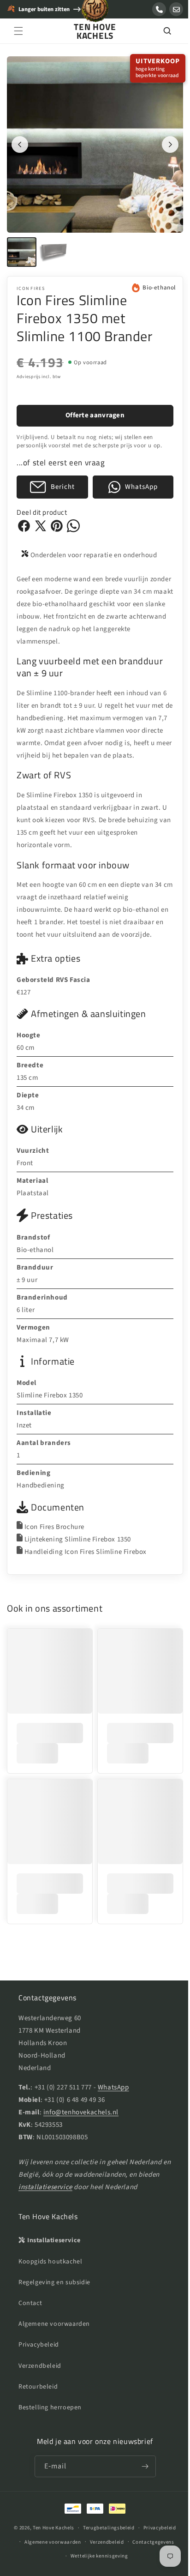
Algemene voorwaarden (54, 2324)
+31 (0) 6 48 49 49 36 (75, 2100)
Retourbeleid (38, 2387)
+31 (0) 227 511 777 (63, 2087)
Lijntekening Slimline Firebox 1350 (78, 1545)
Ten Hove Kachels (50, 2528)
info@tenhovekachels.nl (81, 2112)
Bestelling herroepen (50, 2407)
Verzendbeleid (40, 2366)
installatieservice (68, 2187)
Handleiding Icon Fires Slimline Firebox (86, 1557)
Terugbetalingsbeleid (105, 2528)
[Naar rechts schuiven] (163, 141)
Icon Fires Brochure (54, 1532)
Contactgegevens (150, 2542)
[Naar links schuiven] (20, 141)
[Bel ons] (159, 9)
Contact (30, 2303)
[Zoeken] (160, 31)
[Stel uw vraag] (176, 9)
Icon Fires (31, 282)
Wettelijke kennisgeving (96, 2556)
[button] (18, 31)
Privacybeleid (39, 2345)
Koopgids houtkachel (50, 2262)
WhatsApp (113, 2087)
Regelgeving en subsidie (54, 2282)
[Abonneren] (142, 2466)
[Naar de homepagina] (95, 13)
